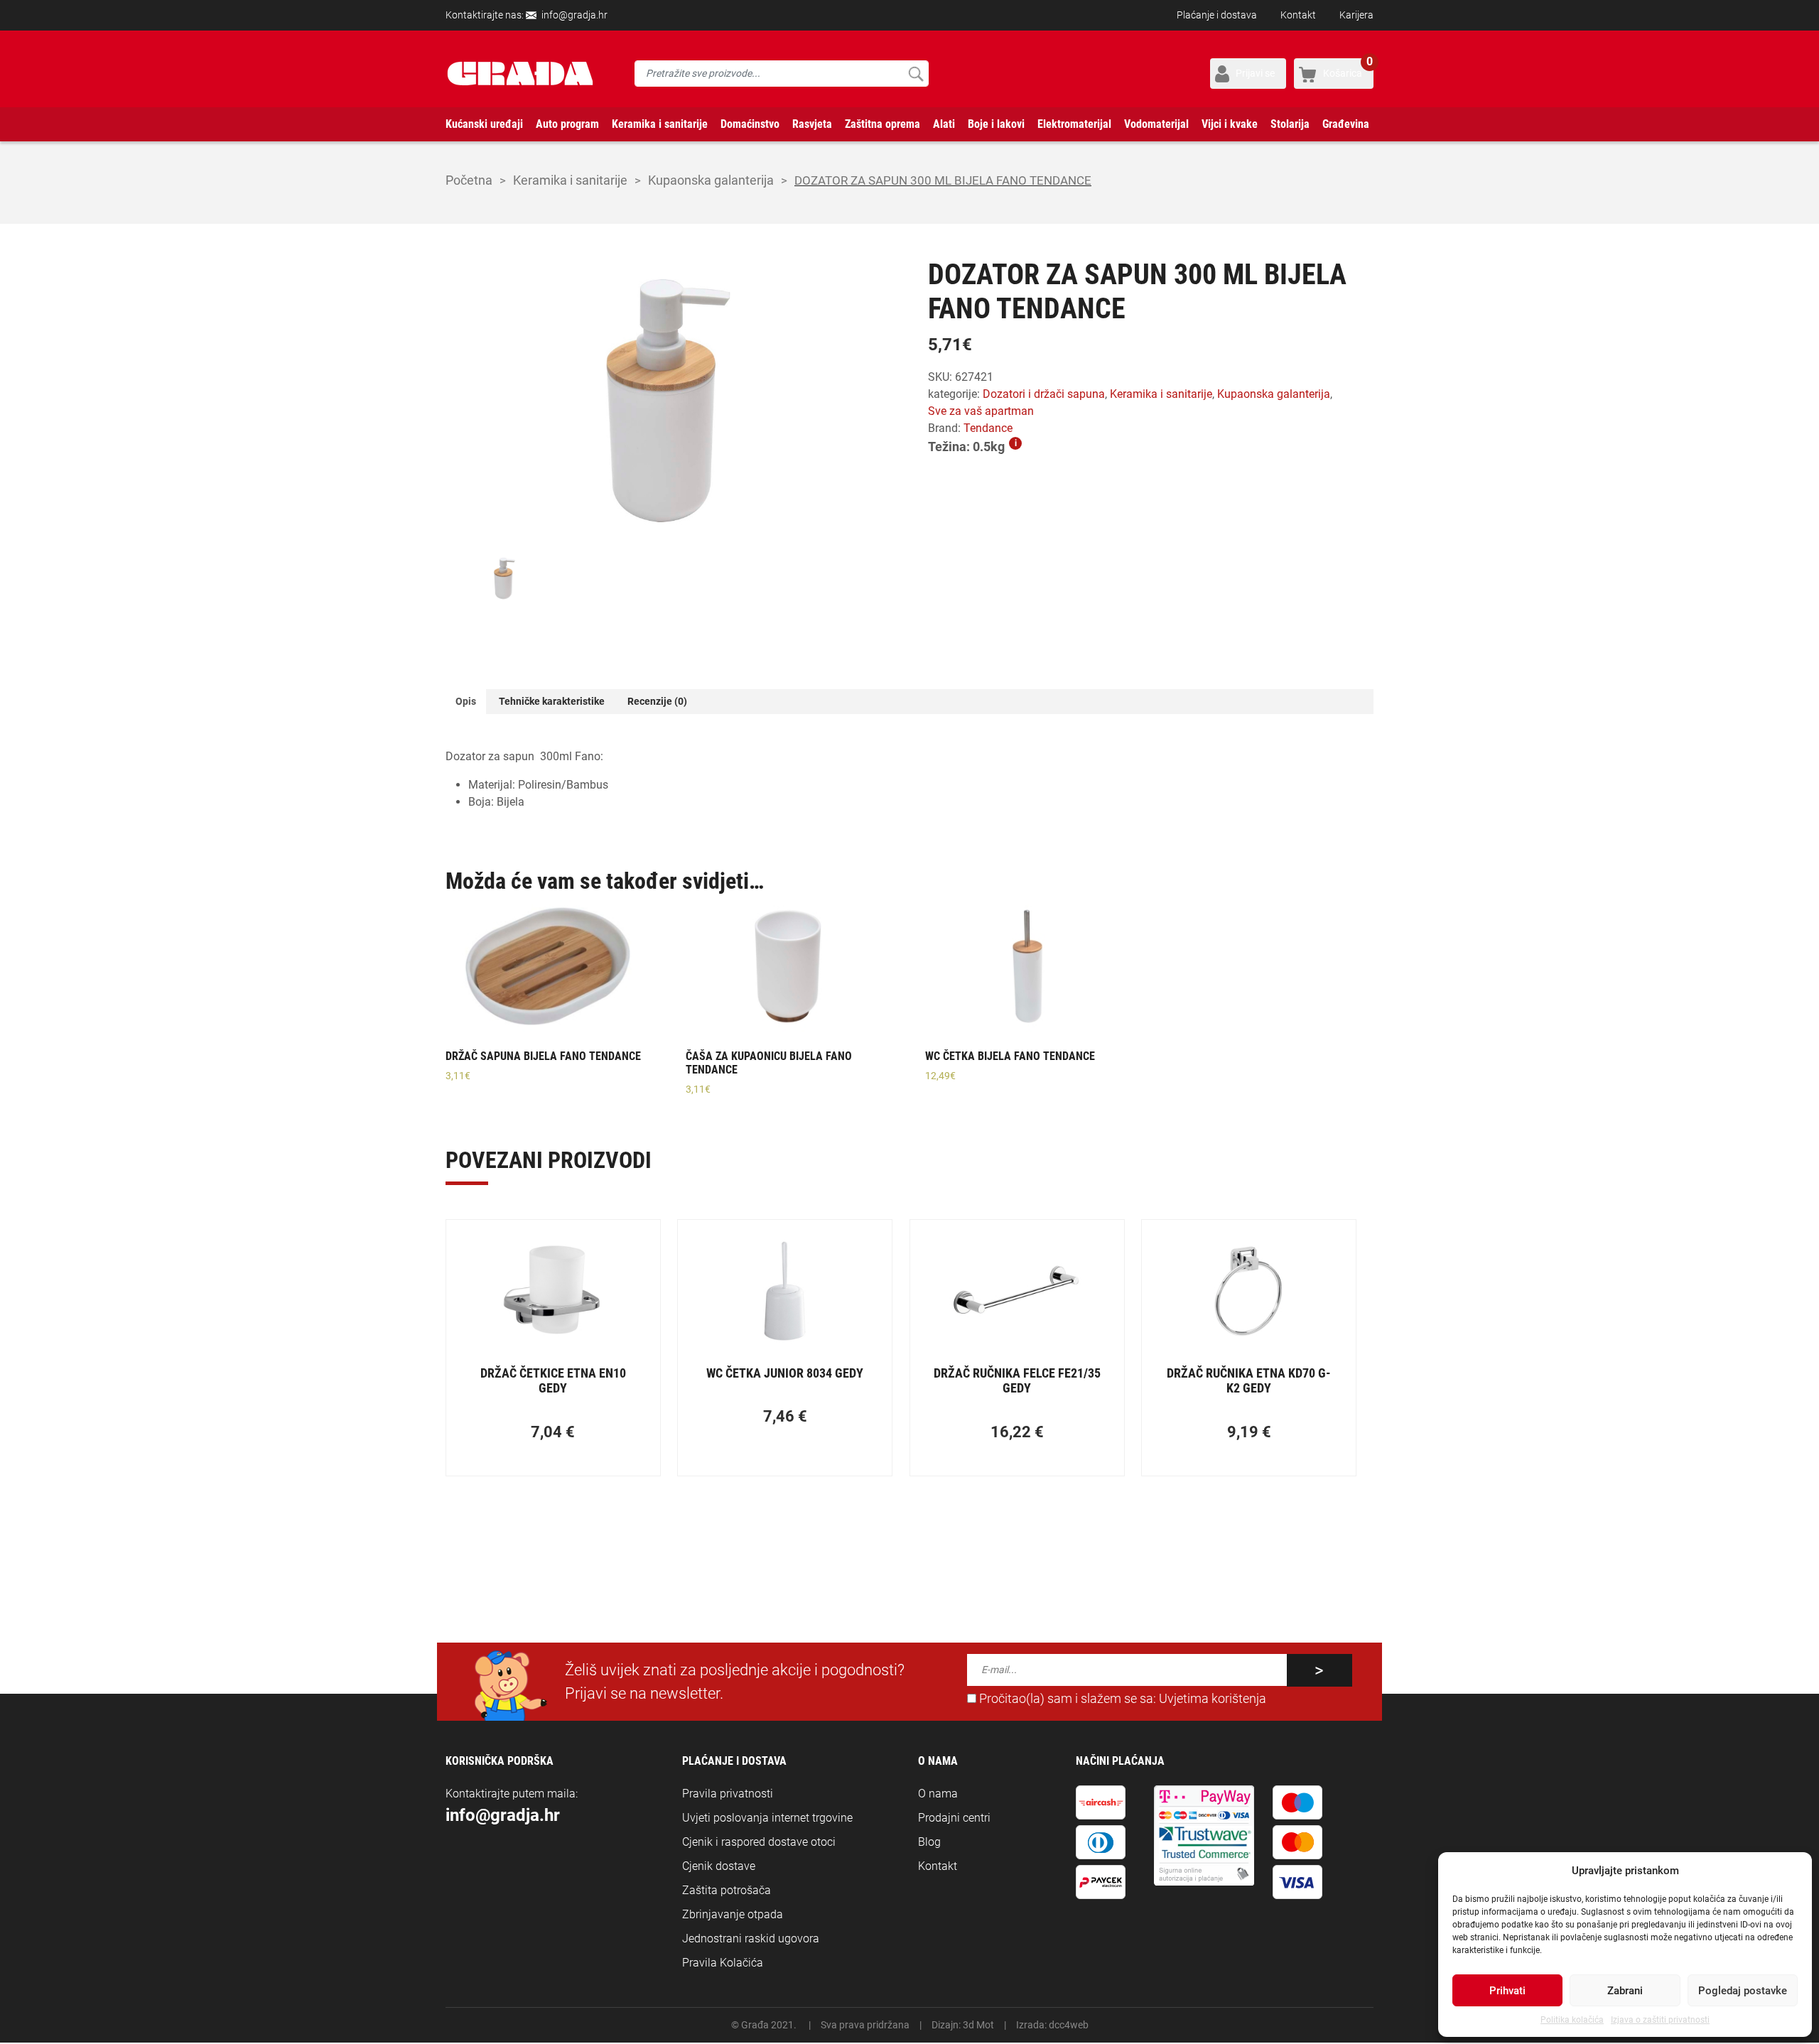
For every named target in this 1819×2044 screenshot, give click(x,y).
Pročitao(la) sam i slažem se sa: (1121, 1699)
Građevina (1346, 124)
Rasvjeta (812, 124)
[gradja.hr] (520, 74)
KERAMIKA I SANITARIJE (570, 180)
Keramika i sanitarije (660, 124)
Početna (469, 180)
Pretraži (916, 74)
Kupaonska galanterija (711, 180)
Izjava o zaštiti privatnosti (1660, 2020)
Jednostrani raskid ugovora (751, 1938)
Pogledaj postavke (1743, 1991)
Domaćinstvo (750, 124)
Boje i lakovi (996, 124)
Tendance (988, 428)
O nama (938, 1794)
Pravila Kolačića (723, 1963)
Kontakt (1298, 15)
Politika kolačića (1572, 2020)
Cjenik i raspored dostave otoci (759, 1842)
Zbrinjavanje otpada (733, 1914)
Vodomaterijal (1156, 124)
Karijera (1356, 15)
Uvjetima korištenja (1213, 1699)
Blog (929, 1842)
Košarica (1348, 69)
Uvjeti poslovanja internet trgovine (767, 1818)
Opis (466, 701)
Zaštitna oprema (882, 124)
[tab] (466, 702)
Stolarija (1290, 124)
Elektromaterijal (1074, 124)
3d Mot (978, 2025)
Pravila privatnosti (728, 1794)
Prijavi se (1255, 73)
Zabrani (1625, 1991)
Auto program (567, 124)
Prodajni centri (954, 1818)
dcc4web (1069, 2025)
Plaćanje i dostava (1217, 15)
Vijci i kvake (1230, 124)
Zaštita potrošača (727, 1890)
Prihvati (1507, 1991)
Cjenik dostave (719, 1866)
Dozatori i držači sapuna (1044, 394)
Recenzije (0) (657, 701)
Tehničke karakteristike (552, 701)
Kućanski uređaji (484, 124)
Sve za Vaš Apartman (981, 411)
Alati (944, 124)
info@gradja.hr (574, 15)
